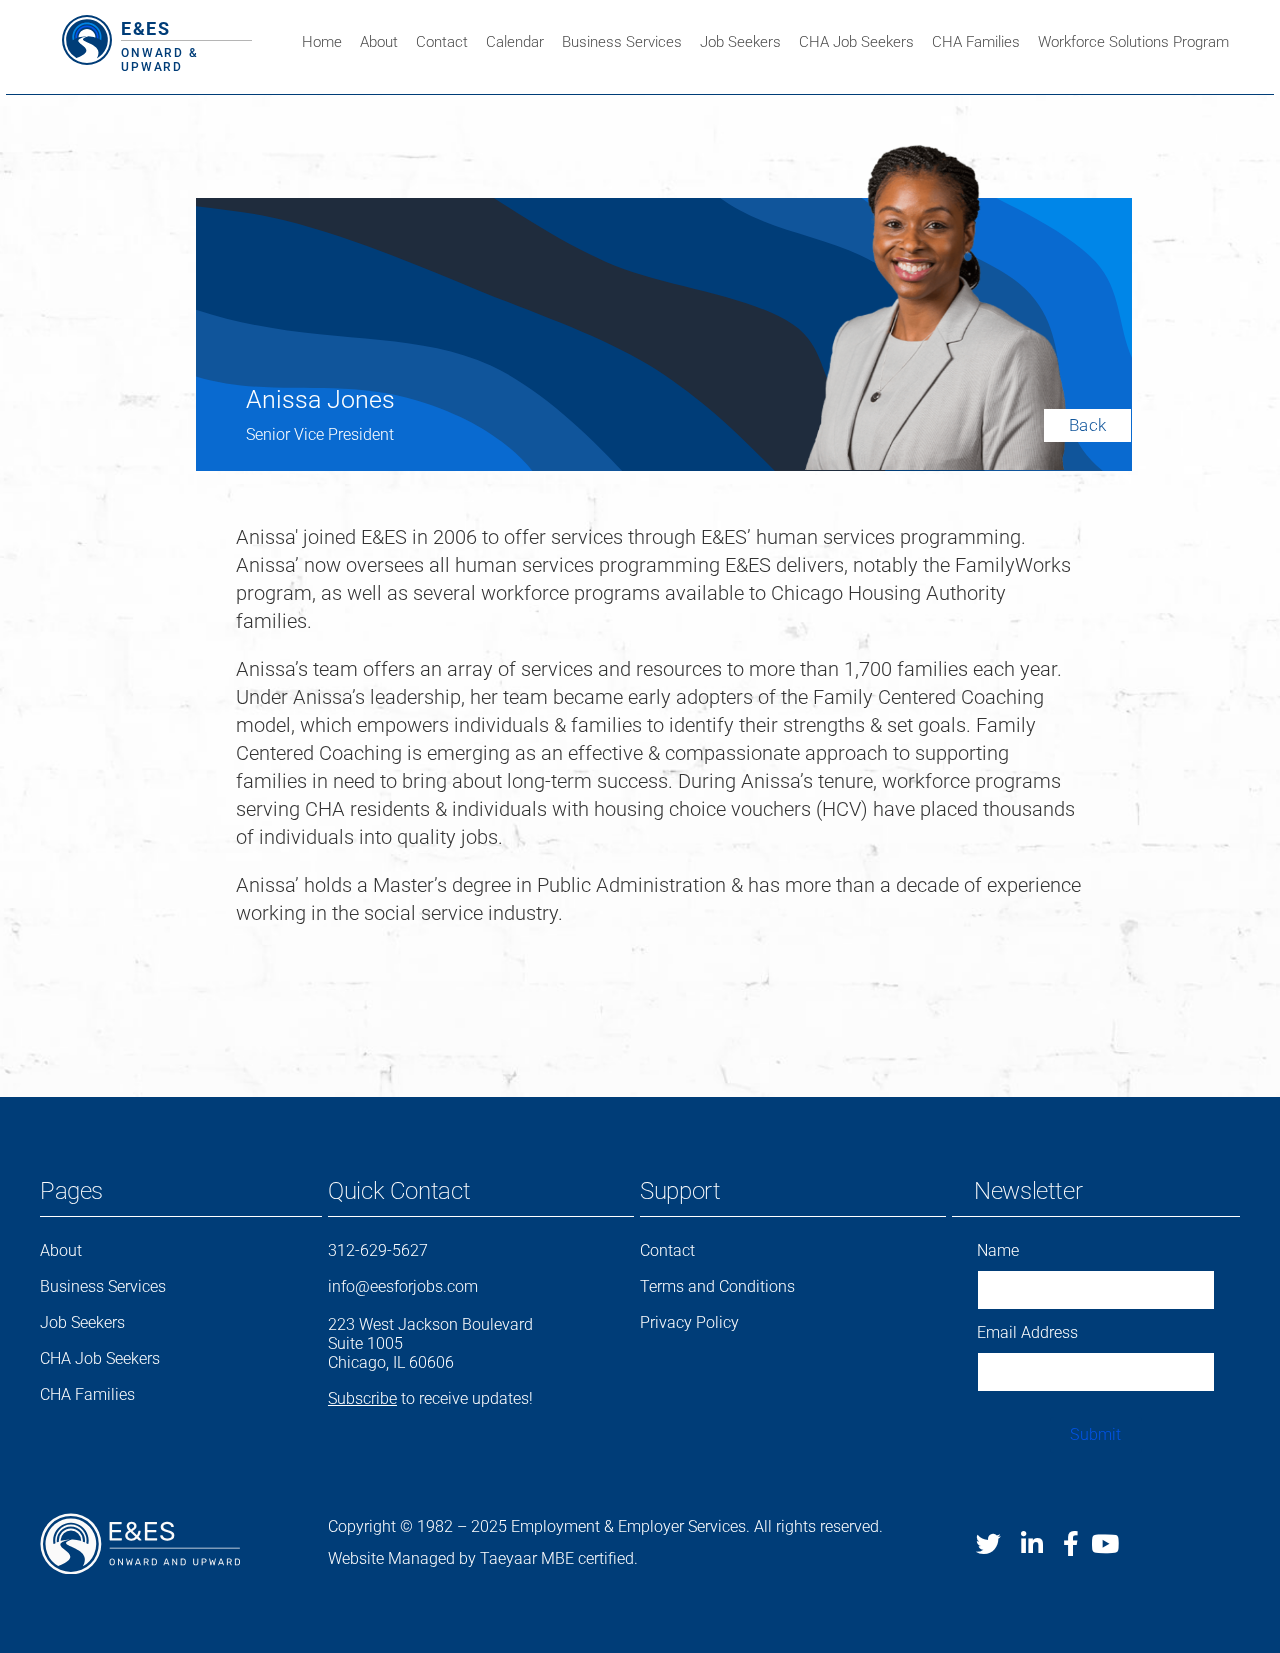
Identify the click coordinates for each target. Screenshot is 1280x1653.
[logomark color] (87, 25)
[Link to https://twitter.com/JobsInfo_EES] (988, 1543)
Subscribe (362, 1398)
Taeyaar (508, 1558)
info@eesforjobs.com (403, 1286)
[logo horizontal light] (140, 1523)
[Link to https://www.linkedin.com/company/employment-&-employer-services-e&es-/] (1032, 1543)
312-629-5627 (378, 1250)
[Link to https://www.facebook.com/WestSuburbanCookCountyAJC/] (1071, 1543)
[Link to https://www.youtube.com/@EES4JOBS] (1105, 1543)
